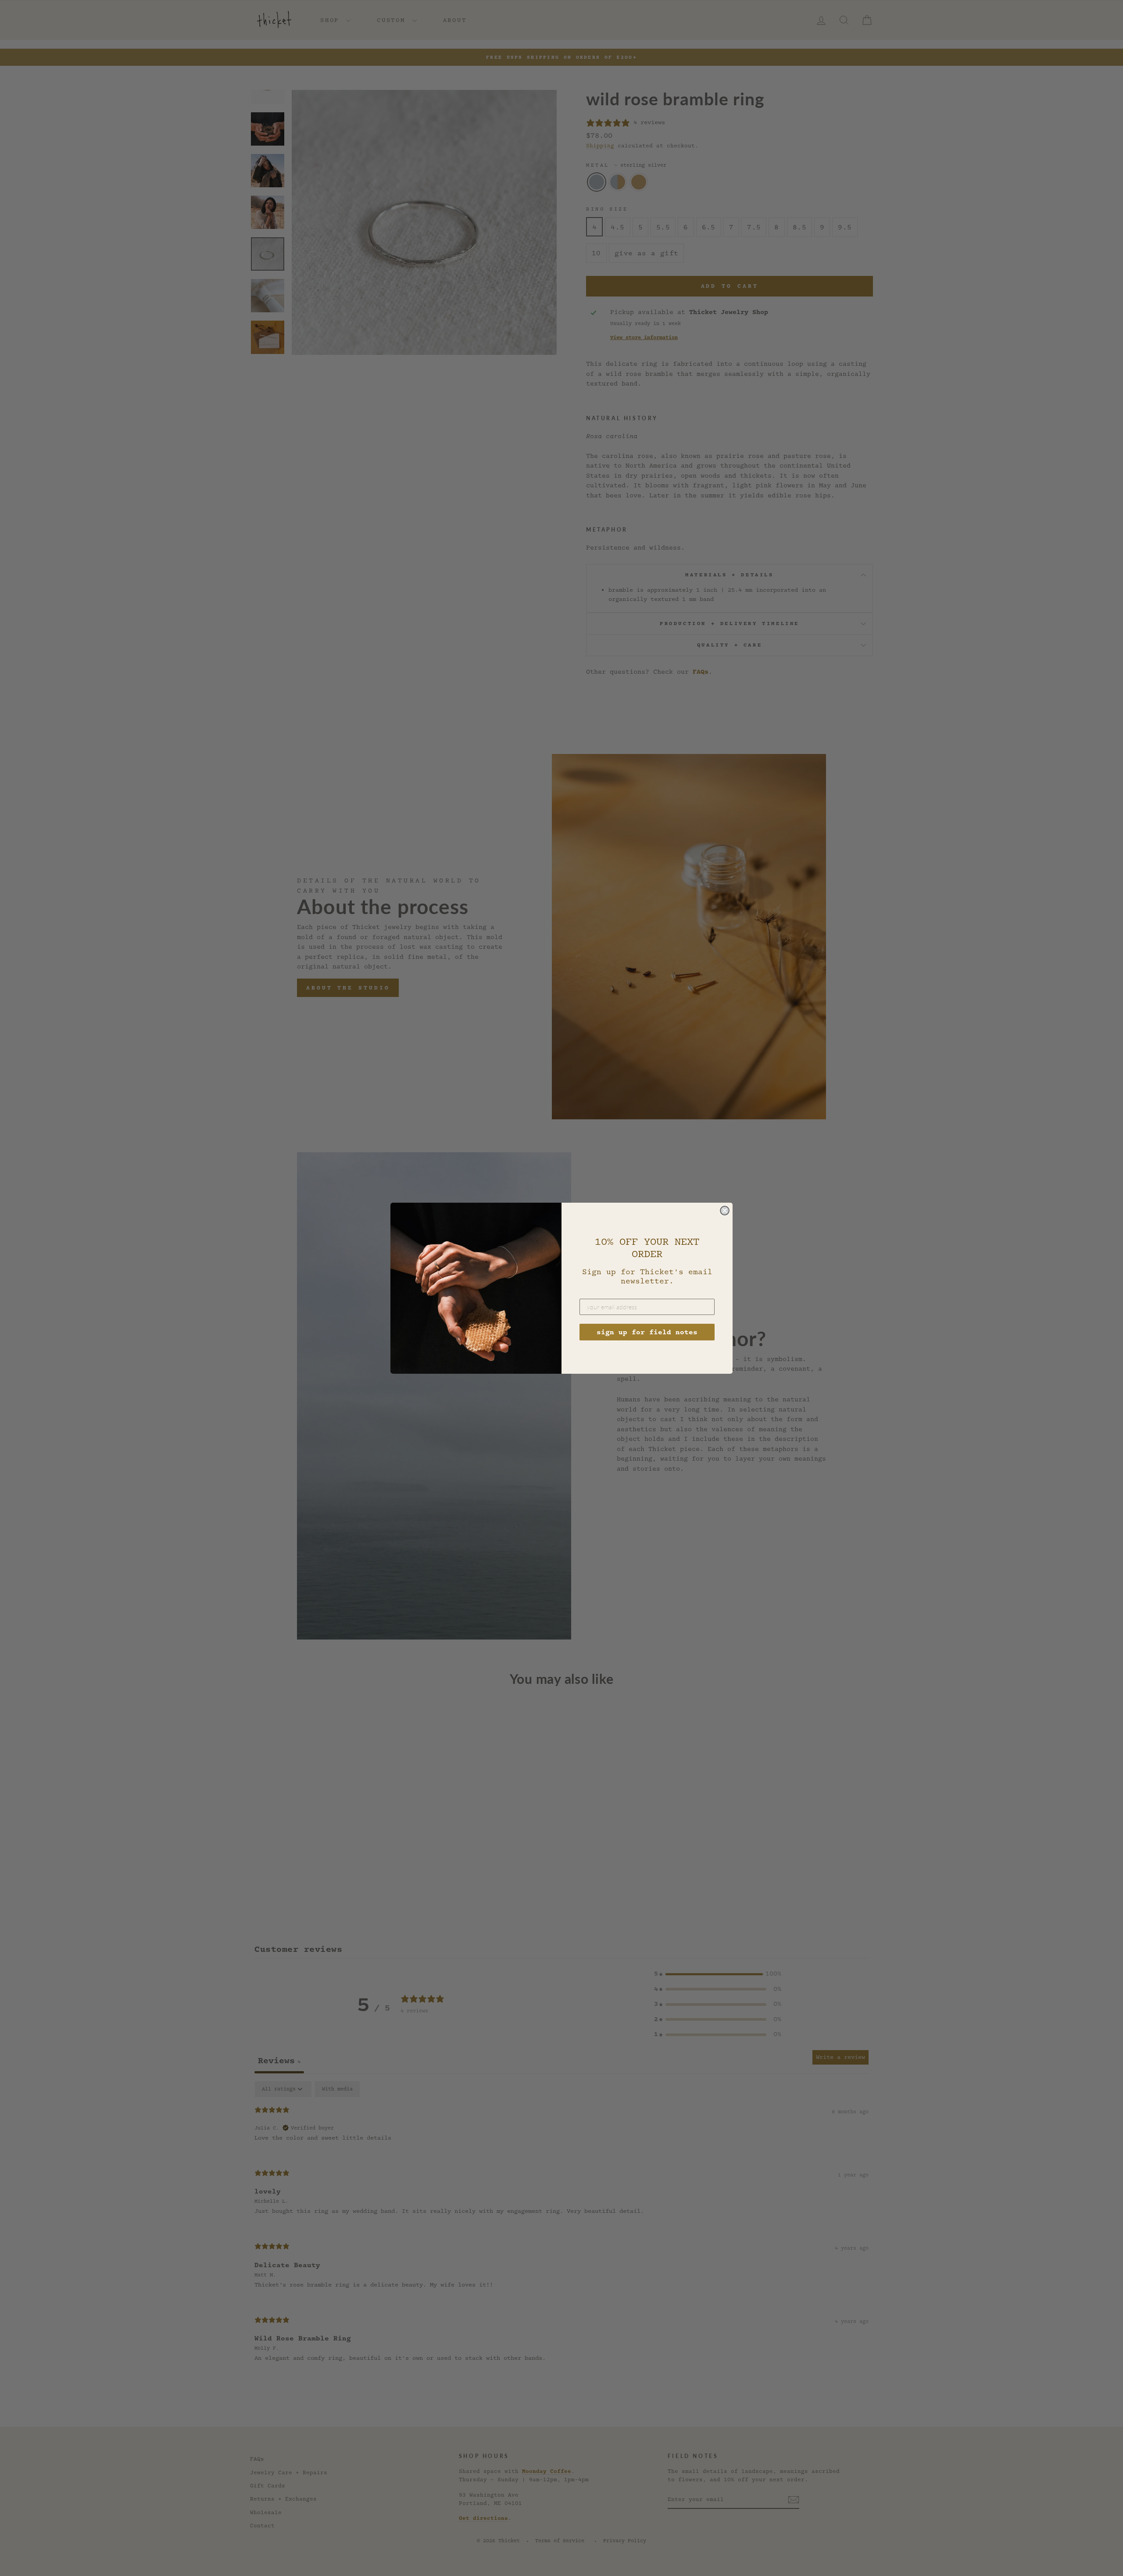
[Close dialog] (725, 1211)
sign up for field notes (647, 1332)
